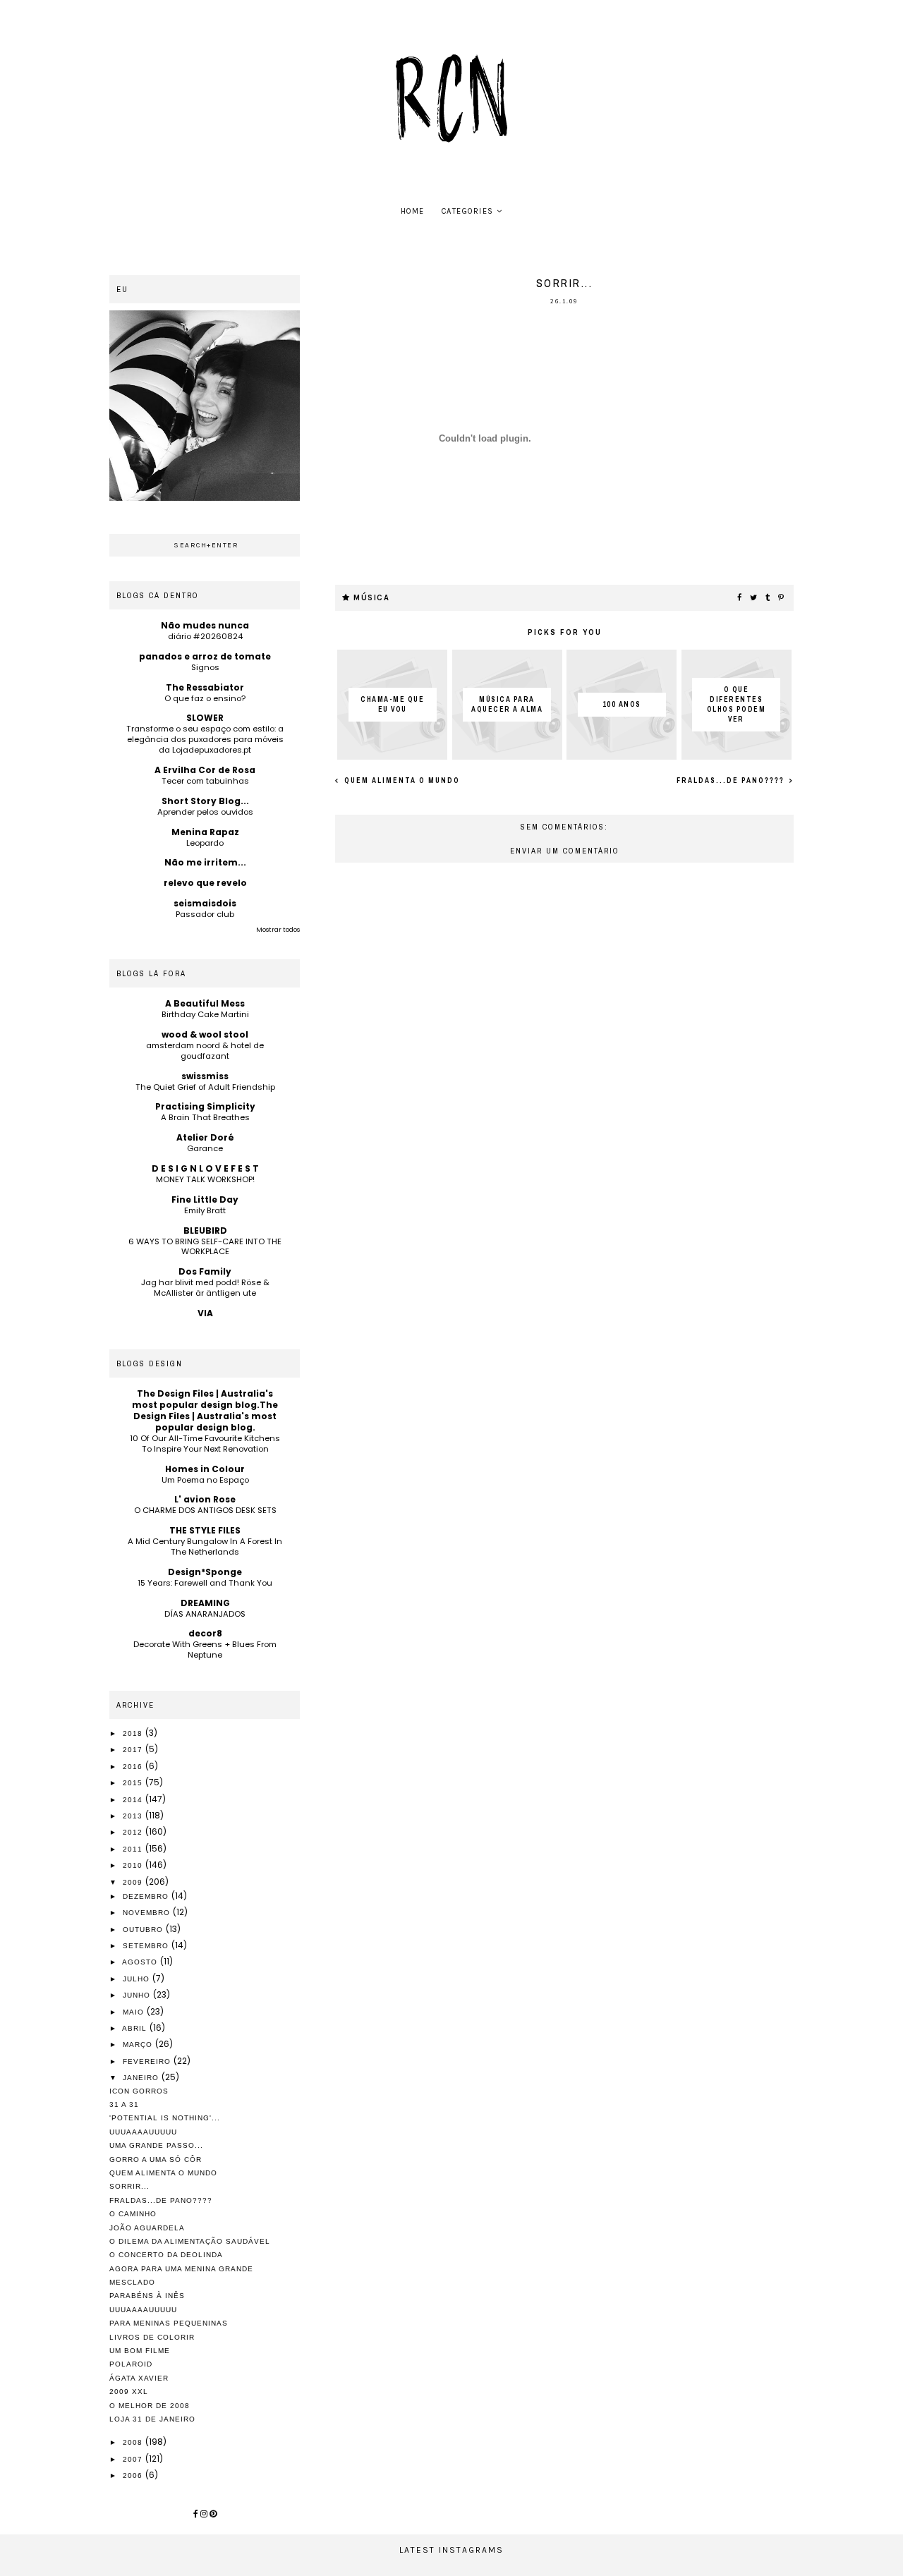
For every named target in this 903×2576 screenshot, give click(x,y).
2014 (134, 1800)
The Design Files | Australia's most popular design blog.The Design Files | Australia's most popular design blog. (205, 1410)
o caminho (133, 2214)
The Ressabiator (205, 687)
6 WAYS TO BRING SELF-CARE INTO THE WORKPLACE (205, 1247)
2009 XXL (129, 2392)
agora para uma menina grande (181, 2269)
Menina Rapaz (205, 832)
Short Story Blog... (205, 801)
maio (135, 2012)
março (139, 2045)
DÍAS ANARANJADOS (205, 1614)
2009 (134, 1882)
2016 (134, 1767)
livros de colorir (152, 2337)
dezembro (147, 1896)
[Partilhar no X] (754, 598)
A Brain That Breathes (205, 1117)
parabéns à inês (147, 2296)
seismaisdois (205, 903)
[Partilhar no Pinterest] (782, 598)
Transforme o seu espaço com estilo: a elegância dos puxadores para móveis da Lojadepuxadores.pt (205, 739)
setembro (147, 1946)
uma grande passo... (156, 2145)
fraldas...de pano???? (732, 780)
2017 (134, 1750)
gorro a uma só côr (156, 2159)
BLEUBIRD (205, 1231)
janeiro (142, 2078)
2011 (134, 1849)
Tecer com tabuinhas (205, 781)
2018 (134, 1733)
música (371, 598)
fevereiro (148, 2061)
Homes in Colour (205, 1469)
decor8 (205, 1633)
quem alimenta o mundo (401, 780)
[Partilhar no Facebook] (740, 598)
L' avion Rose (205, 1499)
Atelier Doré (205, 1137)
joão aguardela (147, 2228)
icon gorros (139, 2091)
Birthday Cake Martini (205, 1014)
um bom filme (140, 2351)
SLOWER (205, 718)
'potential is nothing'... (165, 2118)
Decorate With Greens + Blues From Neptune (205, 1650)
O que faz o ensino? (205, 698)
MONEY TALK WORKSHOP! (205, 1179)
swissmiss (205, 1076)
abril (136, 2028)
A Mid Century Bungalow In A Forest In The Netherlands (205, 1547)
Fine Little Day (205, 1199)
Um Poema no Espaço (205, 1480)
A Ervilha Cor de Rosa (205, 770)
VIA (205, 1313)
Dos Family (205, 1271)
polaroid (131, 2364)
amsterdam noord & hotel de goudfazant (205, 1051)
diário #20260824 (205, 636)
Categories (468, 211)
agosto (141, 1962)
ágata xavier (139, 2378)
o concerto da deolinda (166, 2255)
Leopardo (205, 843)
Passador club (205, 914)
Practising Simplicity (205, 1106)
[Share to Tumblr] (768, 598)
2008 (134, 2442)
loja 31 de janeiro (152, 2419)
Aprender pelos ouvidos (205, 812)
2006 (134, 2475)
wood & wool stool (205, 1034)
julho (138, 1979)
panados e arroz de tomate (205, 656)
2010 (134, 1865)
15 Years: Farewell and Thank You (205, 1583)
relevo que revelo (205, 883)
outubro (144, 1930)
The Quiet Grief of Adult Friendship (205, 1087)
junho (138, 1995)
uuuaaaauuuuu (143, 2132)
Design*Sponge (205, 1572)
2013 (134, 1816)
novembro (148, 1913)
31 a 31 (124, 2104)
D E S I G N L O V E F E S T (205, 1168)
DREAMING (205, 1603)
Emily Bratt (205, 1210)
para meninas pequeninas (169, 2323)
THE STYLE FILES (205, 1530)
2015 (134, 1783)
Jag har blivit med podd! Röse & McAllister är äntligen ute (205, 1288)
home (413, 211)
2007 (134, 2459)
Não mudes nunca (205, 625)
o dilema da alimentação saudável (190, 2241)
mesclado (132, 2282)
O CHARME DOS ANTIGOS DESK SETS (205, 1510)
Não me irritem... (205, 862)
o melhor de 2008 (150, 2406)
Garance (205, 1148)
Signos (205, 667)
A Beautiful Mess (205, 1003)
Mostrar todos (278, 930)
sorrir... (129, 2186)
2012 (134, 1832)
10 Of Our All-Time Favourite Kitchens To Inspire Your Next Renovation (205, 1444)
